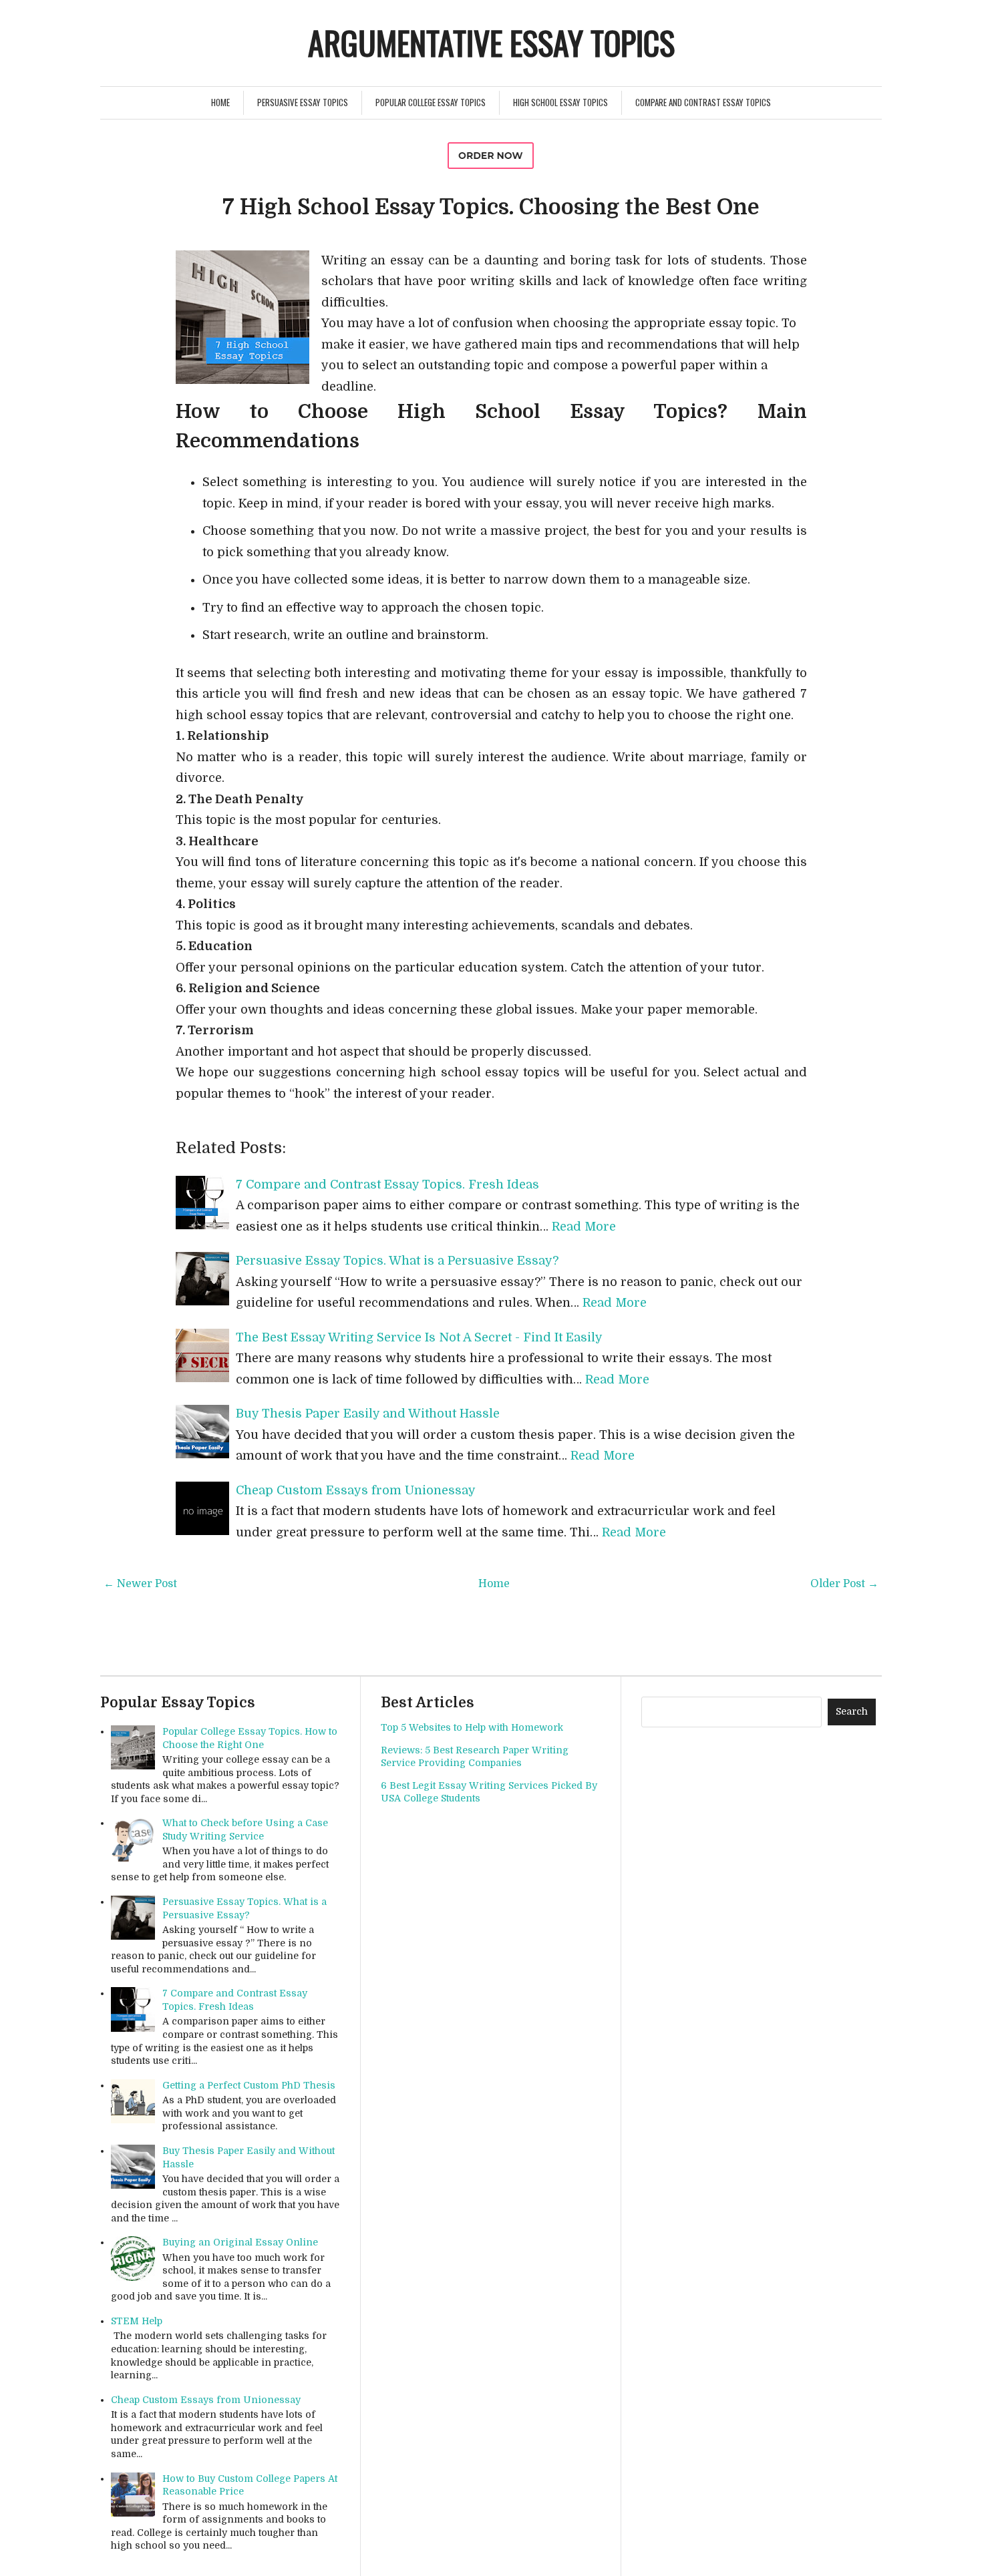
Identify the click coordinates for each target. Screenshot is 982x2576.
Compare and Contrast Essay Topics (703, 102)
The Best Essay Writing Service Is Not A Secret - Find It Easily (419, 1337)
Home (220, 102)
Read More (584, 1227)
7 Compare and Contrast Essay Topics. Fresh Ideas (387, 1185)
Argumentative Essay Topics (491, 42)
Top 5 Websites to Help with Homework (472, 1727)
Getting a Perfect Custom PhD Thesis (249, 2085)
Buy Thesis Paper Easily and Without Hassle (368, 1414)
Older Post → (844, 1584)
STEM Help (137, 2321)
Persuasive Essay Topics (303, 102)
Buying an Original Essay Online (240, 2242)
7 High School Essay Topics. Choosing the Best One (491, 207)
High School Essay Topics (560, 102)
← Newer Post (140, 1584)
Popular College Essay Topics (431, 102)
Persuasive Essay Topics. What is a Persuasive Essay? (397, 1261)
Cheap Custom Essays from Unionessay (356, 1490)
